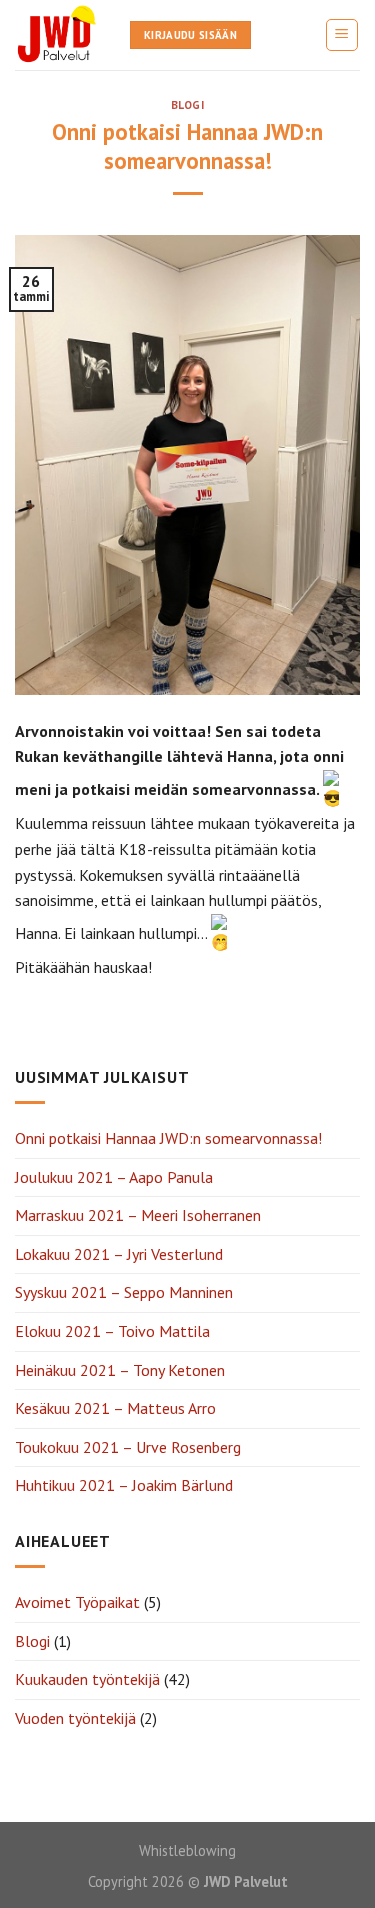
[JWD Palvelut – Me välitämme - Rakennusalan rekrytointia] (57, 35)
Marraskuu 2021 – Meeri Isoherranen (138, 1215)
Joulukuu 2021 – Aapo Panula (114, 1177)
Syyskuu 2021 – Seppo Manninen (124, 1292)
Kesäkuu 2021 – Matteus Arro (115, 1408)
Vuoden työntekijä (75, 1718)
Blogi (188, 105)
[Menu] (342, 35)
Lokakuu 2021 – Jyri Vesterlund (119, 1254)
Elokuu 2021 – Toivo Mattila (112, 1331)
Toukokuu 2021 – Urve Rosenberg (128, 1447)
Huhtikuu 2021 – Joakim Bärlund (124, 1485)
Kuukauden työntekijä (87, 1679)
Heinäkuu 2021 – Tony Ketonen (120, 1370)
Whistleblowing (187, 1850)
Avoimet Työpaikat (77, 1602)
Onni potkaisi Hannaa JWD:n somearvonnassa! (168, 1138)
